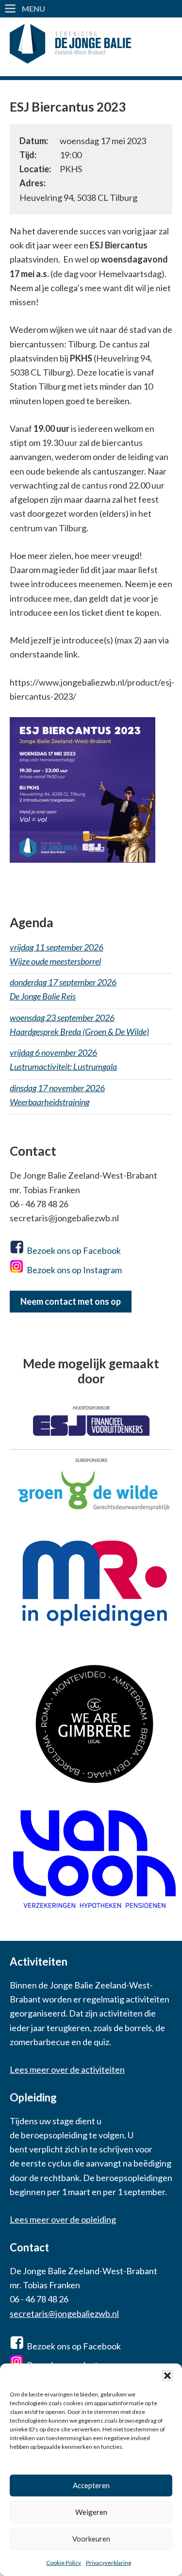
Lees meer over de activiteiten (67, 2069)
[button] (167, 2376)
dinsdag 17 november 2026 (57, 1095)
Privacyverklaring (108, 2563)
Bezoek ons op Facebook (74, 1250)
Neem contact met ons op (71, 1301)
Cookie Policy (64, 2563)
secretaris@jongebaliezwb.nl (64, 2313)
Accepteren (91, 2485)
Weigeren (91, 2512)
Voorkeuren (91, 2539)
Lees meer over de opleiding (63, 2219)
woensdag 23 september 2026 (79, 1025)
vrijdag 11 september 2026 (57, 954)
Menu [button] (33, 8)
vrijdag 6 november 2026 (63, 1059)
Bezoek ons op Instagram (74, 1270)
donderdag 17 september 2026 (63, 989)
